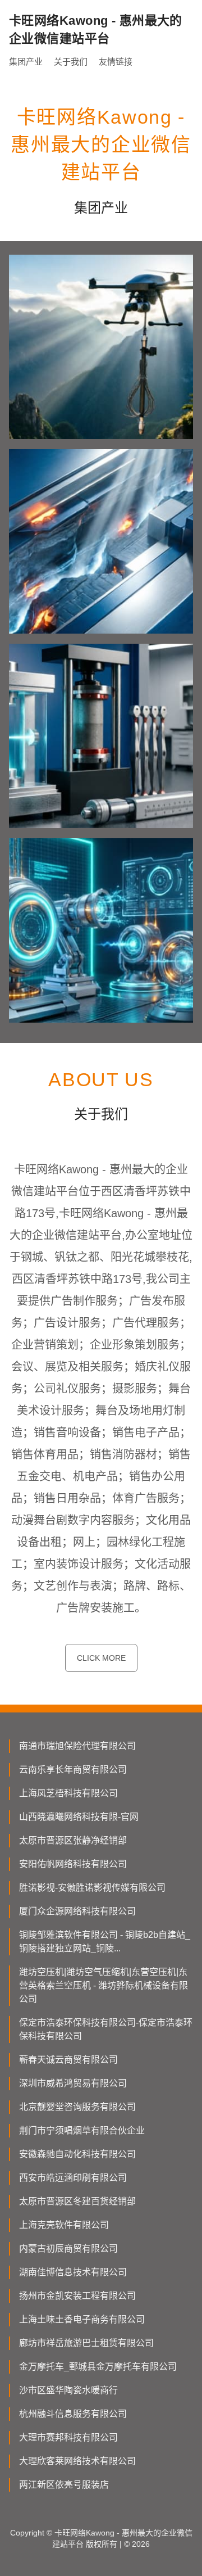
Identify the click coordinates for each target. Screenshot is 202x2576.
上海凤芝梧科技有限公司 (68, 1793)
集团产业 (26, 62)
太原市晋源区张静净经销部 (73, 1840)
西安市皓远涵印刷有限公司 (73, 2178)
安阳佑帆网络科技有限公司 (73, 1864)
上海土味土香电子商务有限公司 (82, 2319)
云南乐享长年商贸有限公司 (73, 1770)
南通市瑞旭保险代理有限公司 (77, 1746)
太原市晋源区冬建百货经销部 (77, 2201)
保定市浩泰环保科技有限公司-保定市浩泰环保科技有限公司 (106, 2029)
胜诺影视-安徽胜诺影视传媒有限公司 (92, 1888)
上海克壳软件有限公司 (64, 2225)
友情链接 (116, 62)
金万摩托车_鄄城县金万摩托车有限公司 (98, 2367)
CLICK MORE (101, 1658)
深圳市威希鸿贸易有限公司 (73, 2083)
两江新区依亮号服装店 (64, 2485)
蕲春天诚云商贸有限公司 (68, 2060)
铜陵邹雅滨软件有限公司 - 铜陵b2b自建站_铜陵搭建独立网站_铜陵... (105, 1942)
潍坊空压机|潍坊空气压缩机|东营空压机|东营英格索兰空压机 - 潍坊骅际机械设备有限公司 (104, 1985)
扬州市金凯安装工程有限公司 (77, 2296)
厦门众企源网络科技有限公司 (77, 1911)
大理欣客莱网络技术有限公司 (77, 2461)
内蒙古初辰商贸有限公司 (68, 2249)
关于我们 (71, 62)
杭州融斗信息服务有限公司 (73, 2414)
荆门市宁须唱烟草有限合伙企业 (82, 2130)
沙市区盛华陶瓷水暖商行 (68, 2390)
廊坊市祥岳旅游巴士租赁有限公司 (86, 2343)
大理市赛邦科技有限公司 (68, 2437)
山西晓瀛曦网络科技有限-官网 (79, 1817)
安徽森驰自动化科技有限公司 (77, 2154)
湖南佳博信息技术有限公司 (73, 2272)
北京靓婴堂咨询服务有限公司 (77, 2107)
